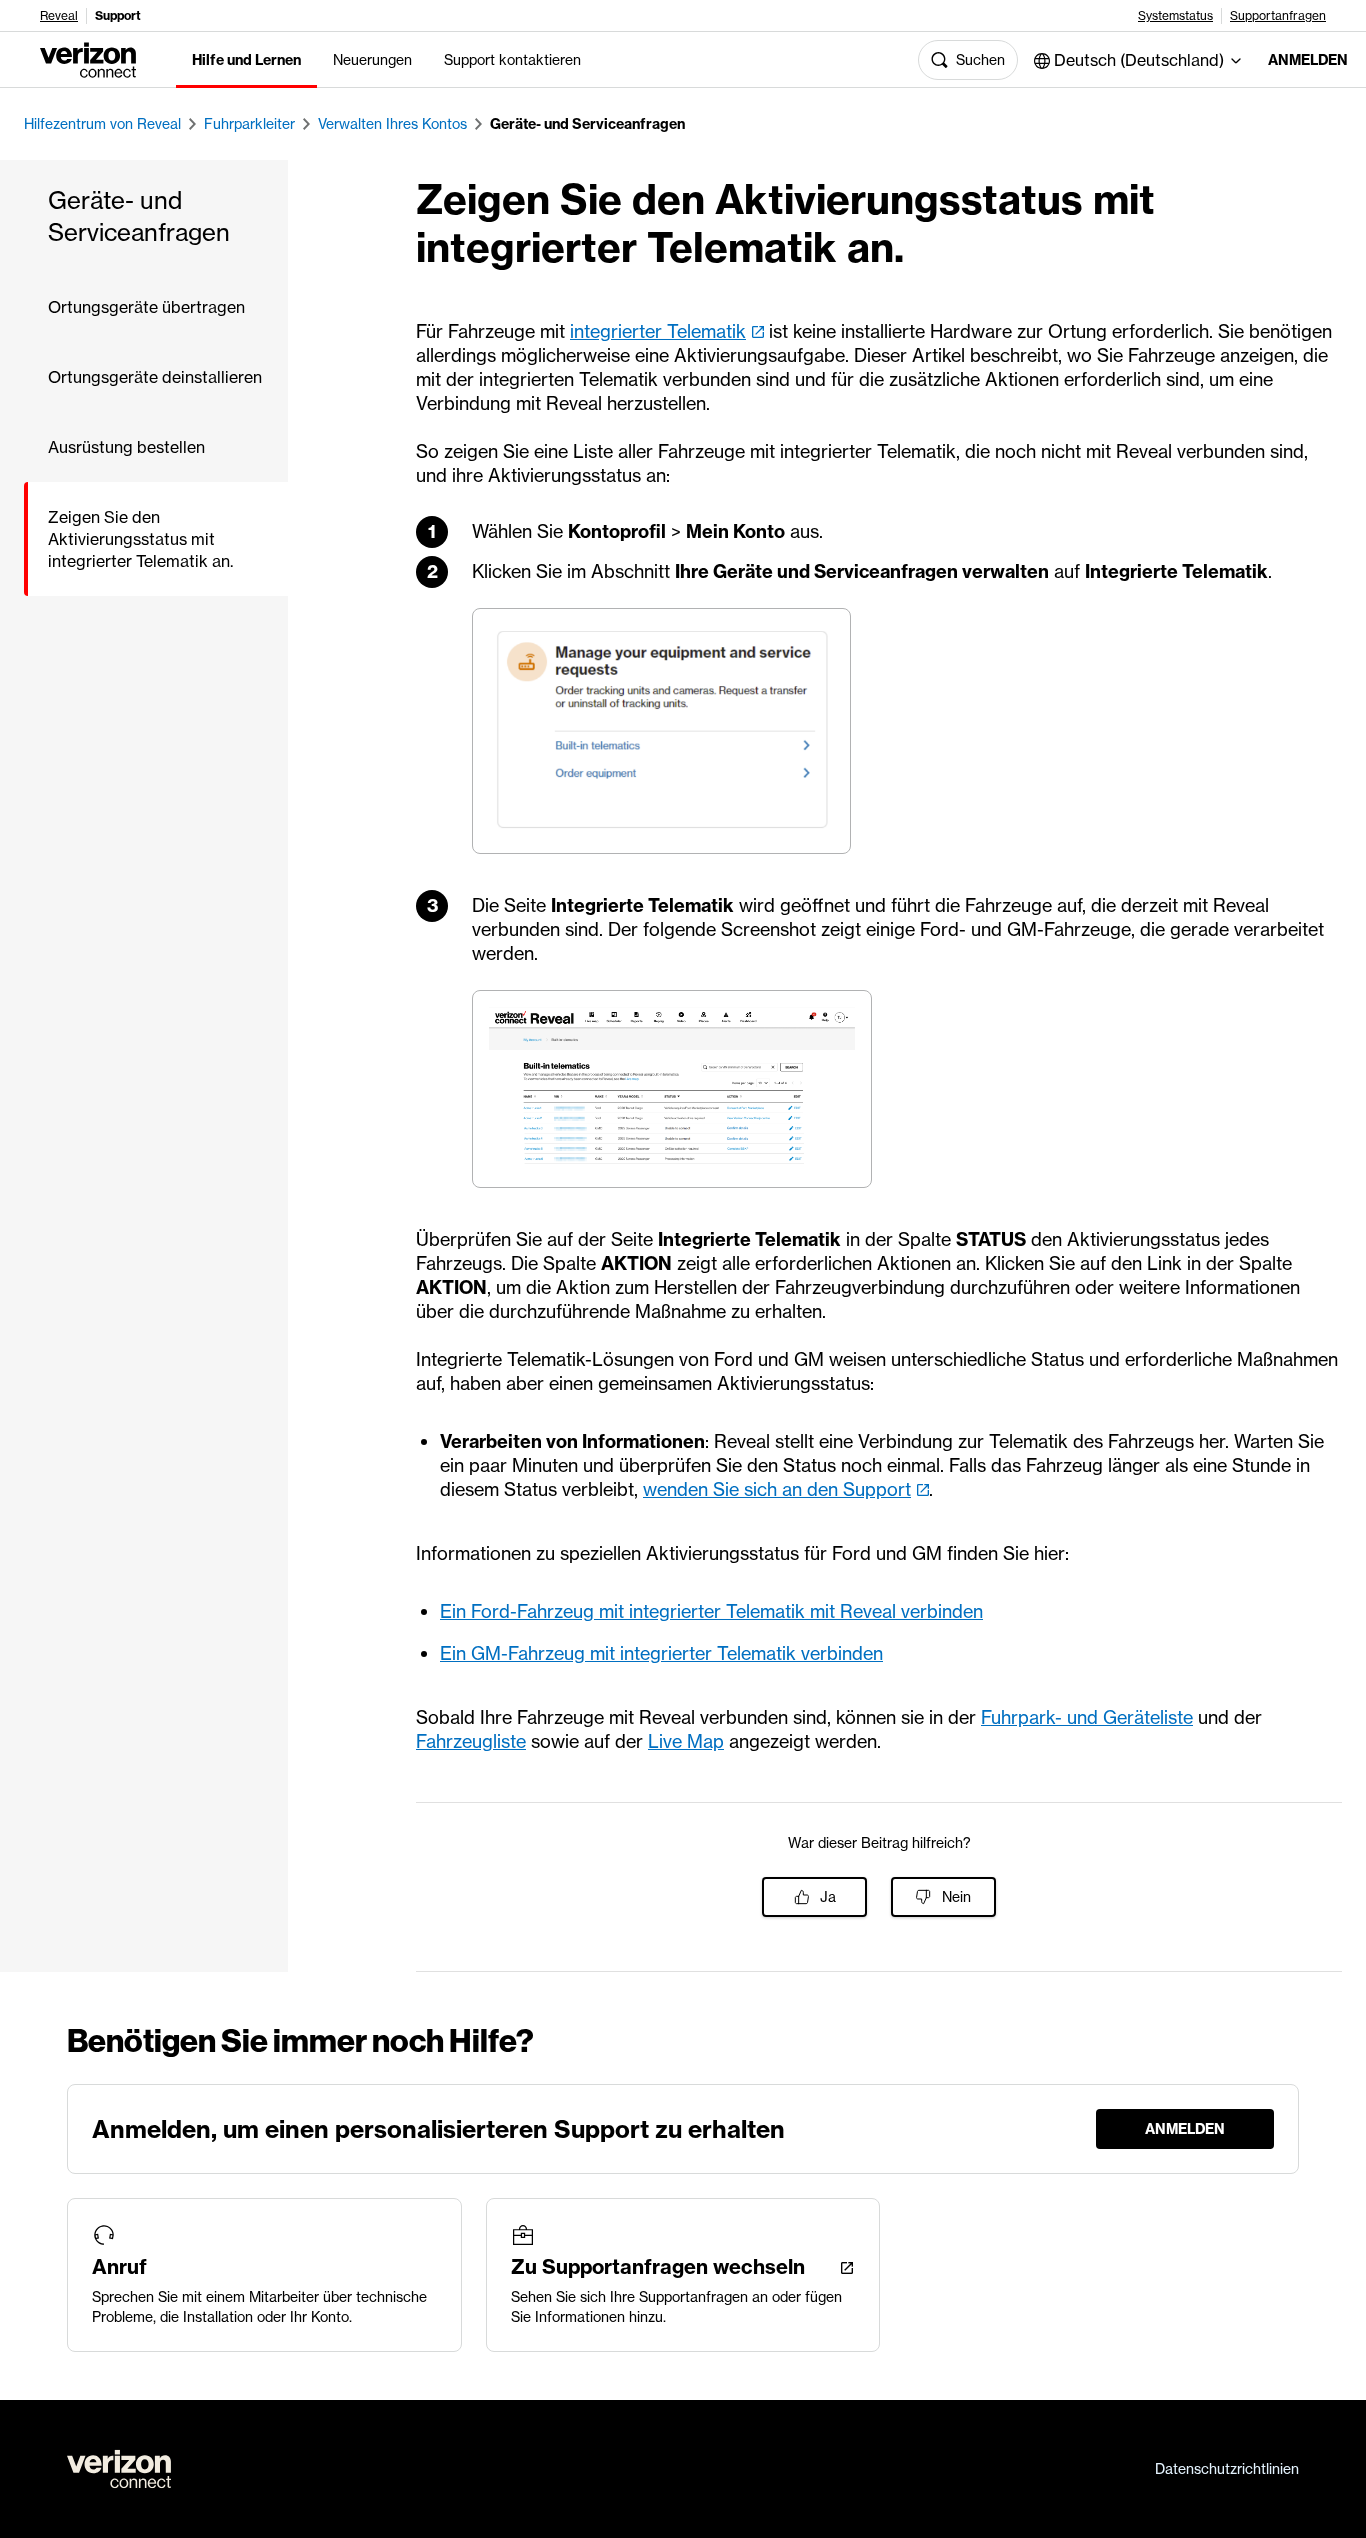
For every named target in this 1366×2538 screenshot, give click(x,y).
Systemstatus (1175, 16)
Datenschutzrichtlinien (1227, 2469)
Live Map (686, 1741)
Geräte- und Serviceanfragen (587, 124)
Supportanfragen (1278, 16)
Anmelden (1301, 60)
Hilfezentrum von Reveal (102, 124)
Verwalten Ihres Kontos (392, 124)
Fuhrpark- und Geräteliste (1087, 1717)
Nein (956, 1897)
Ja (828, 1897)
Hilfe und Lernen (246, 60)
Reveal (59, 16)
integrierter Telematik (658, 331)
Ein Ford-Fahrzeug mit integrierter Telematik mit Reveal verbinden (711, 1611)
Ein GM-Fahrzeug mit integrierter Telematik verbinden (661, 1653)
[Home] (88, 58)
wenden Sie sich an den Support (777, 1489)
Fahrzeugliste (471, 1741)
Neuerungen (372, 60)
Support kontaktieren (512, 60)
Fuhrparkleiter (249, 124)
